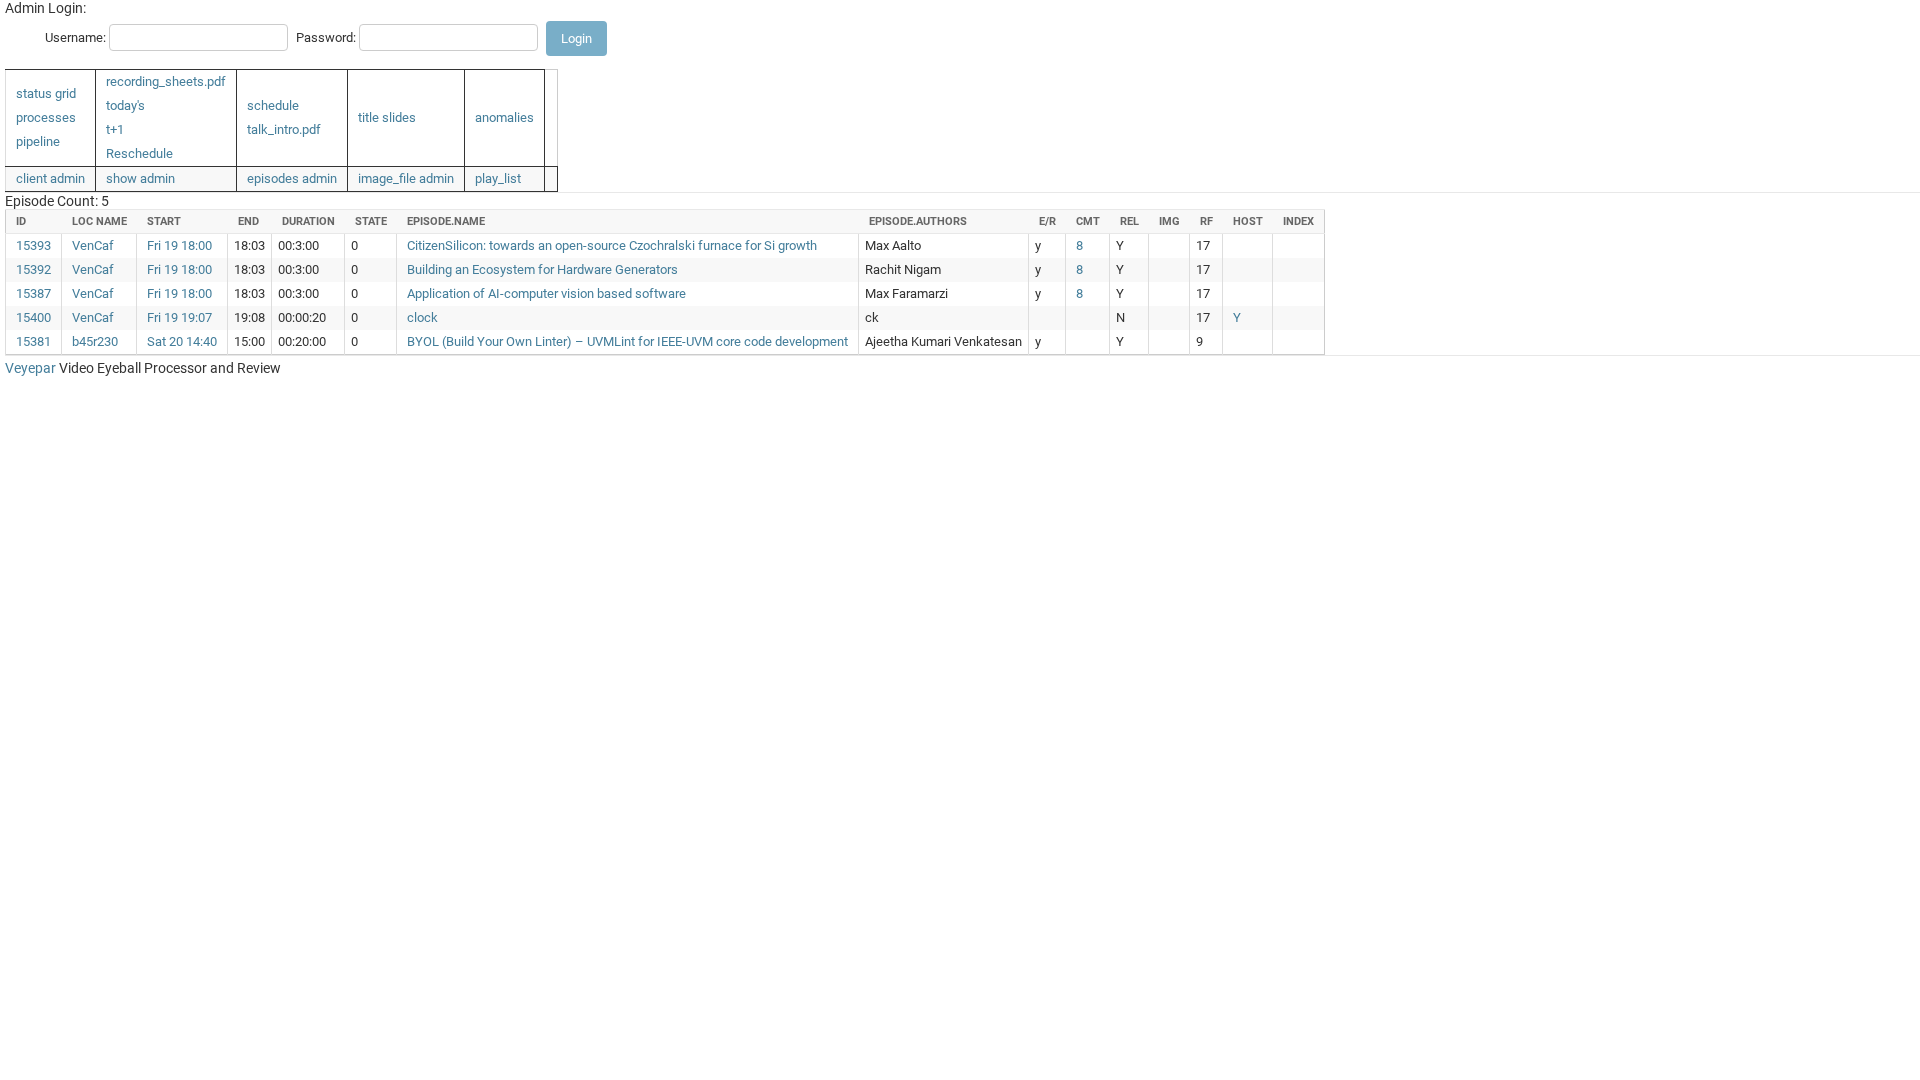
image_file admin (406, 178)
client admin (50, 178)
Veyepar (30, 368)
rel (1129, 221)
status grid (46, 93)
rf (1206, 221)
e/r (1047, 221)
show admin (140, 178)
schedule (273, 105)
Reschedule (139, 153)
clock (422, 317)
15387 (33, 293)
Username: (75, 37)
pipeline (38, 141)
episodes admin (292, 178)
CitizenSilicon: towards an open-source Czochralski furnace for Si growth (612, 245)
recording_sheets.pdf (166, 81)
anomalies (504, 117)
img (1169, 221)
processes (46, 117)
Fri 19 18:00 (179, 245)
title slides (387, 117)
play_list (498, 178)
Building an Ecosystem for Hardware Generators (542, 269)
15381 (33, 341)
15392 (33, 269)
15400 (33, 317)
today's (125, 105)
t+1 (115, 129)
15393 (33, 245)
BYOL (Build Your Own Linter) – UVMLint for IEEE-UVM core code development (627, 341)
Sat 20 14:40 (182, 341)
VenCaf (93, 245)
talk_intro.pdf (284, 129)
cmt (1088, 221)
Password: (326, 37)
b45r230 (95, 341)
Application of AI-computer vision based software (546, 293)
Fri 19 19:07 (179, 317)
